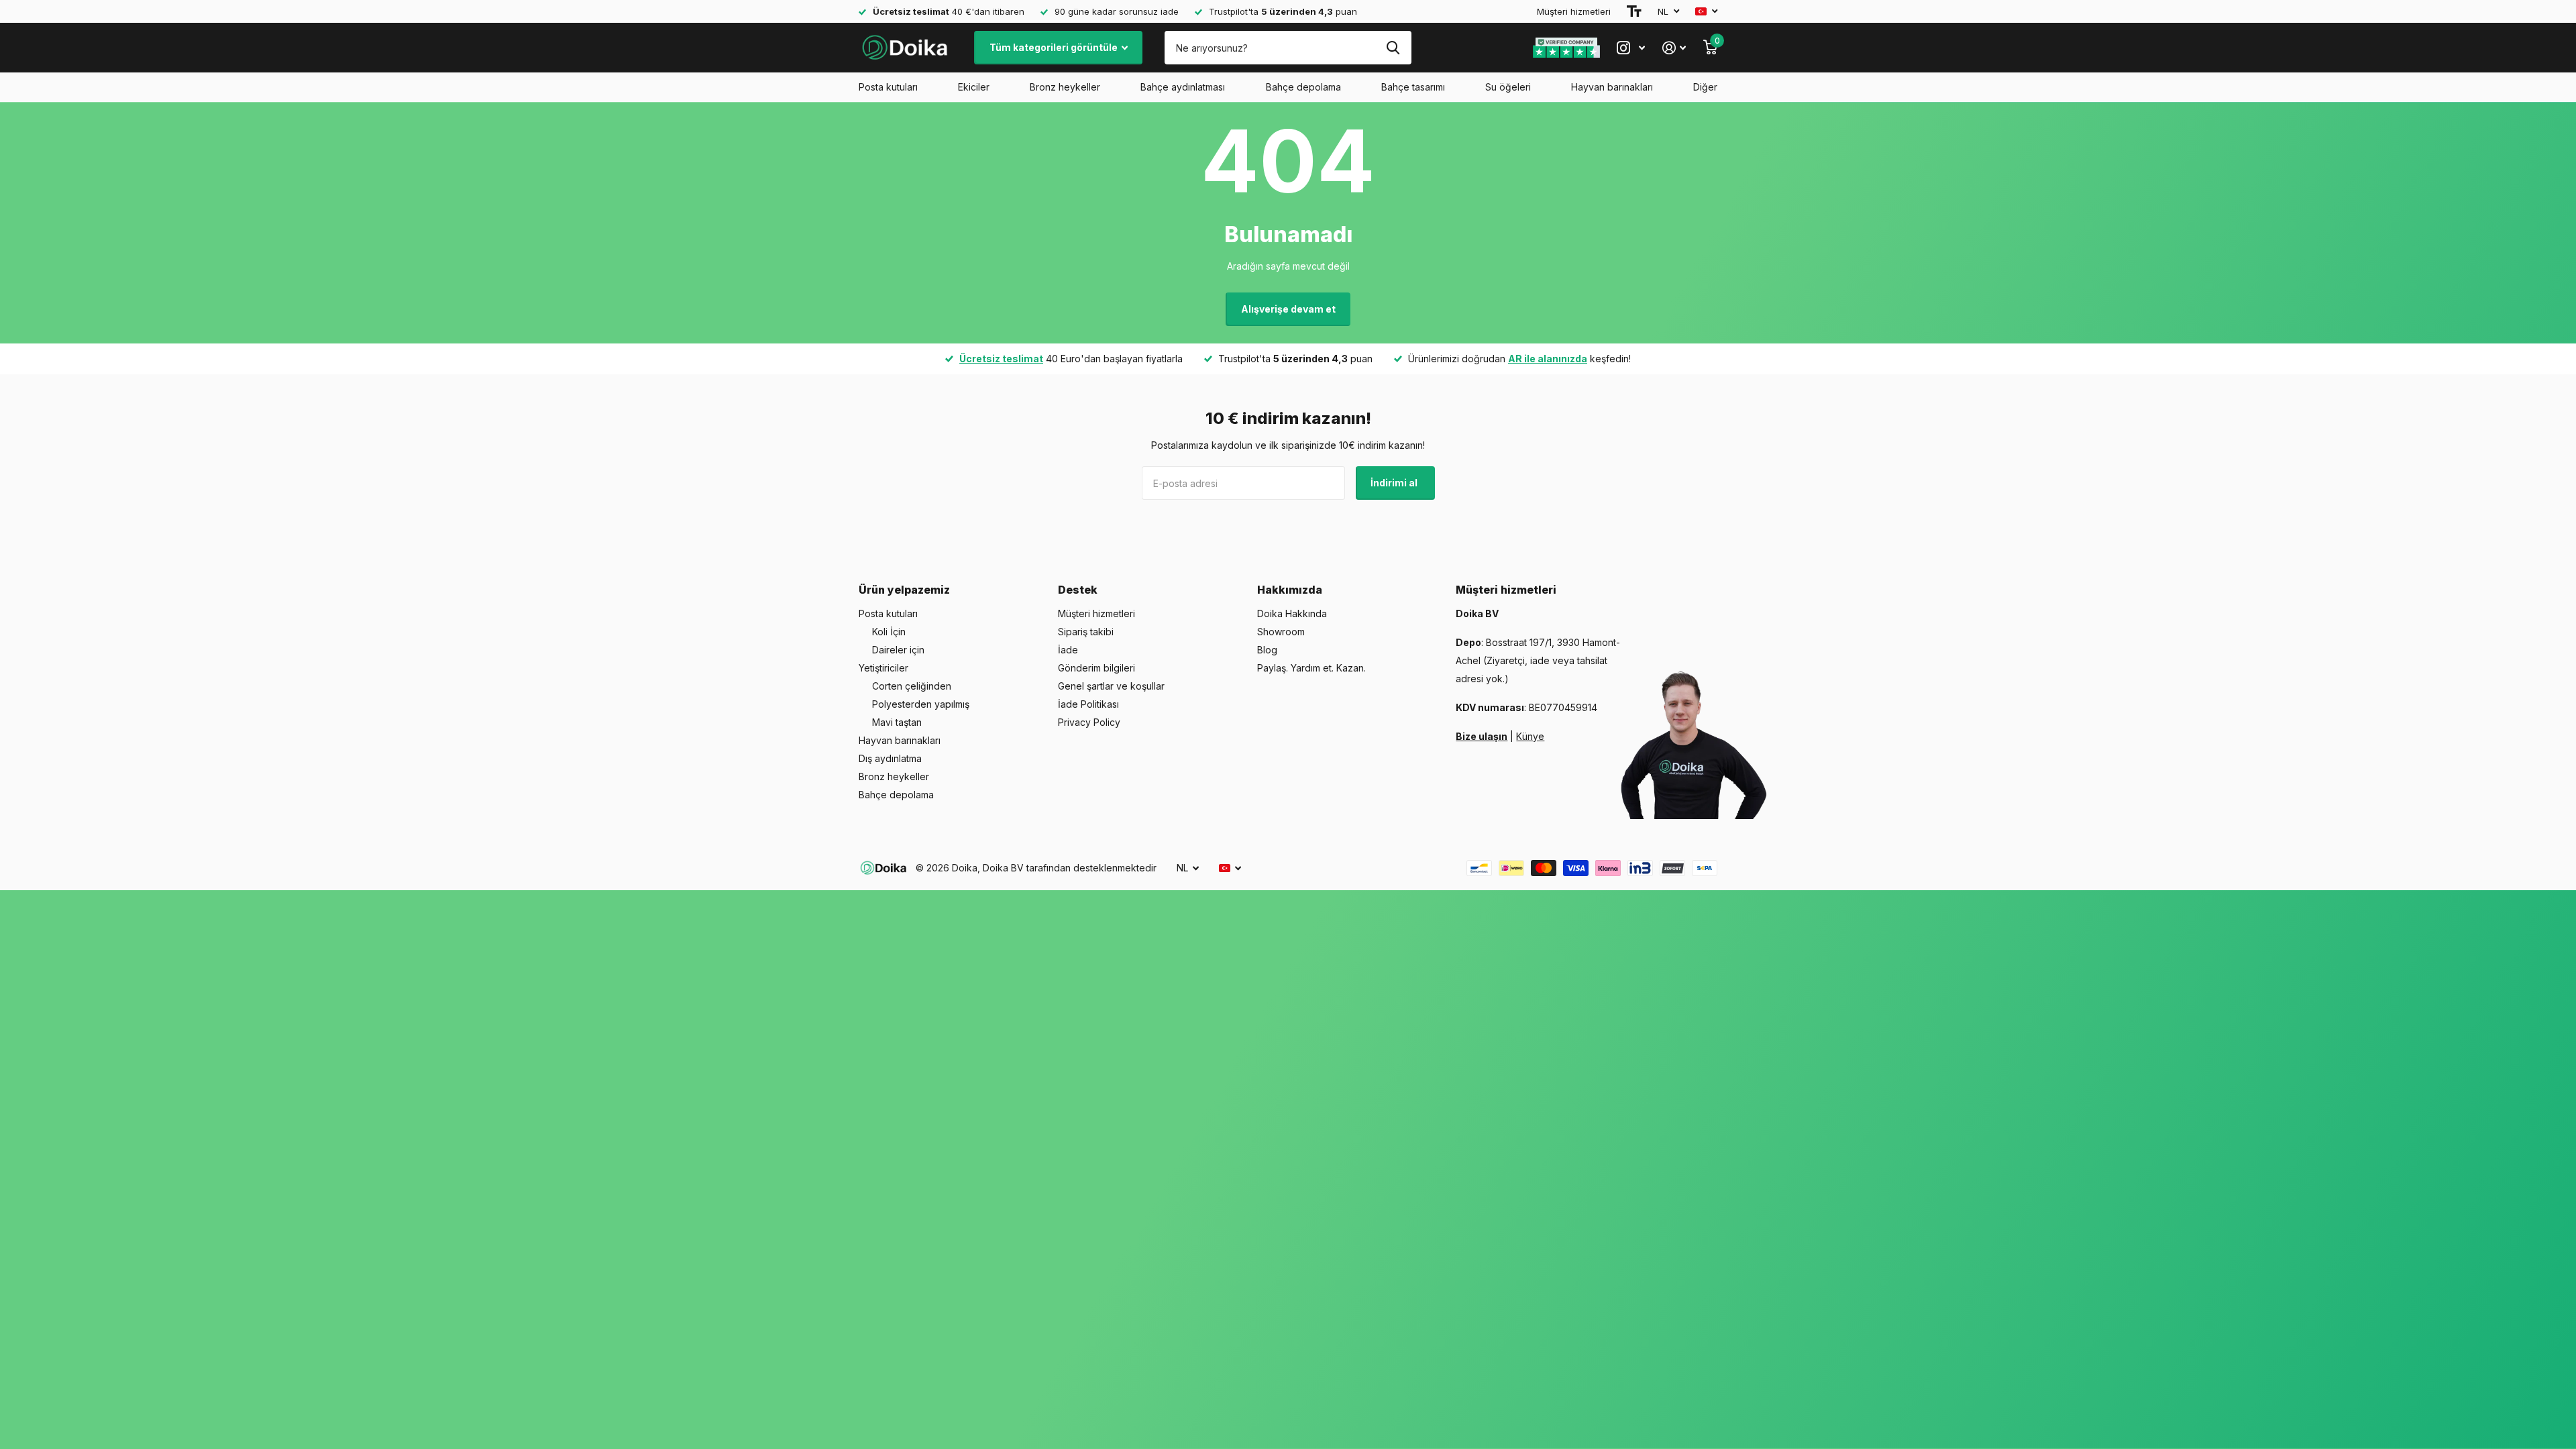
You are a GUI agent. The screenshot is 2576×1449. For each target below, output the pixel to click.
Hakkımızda (1290, 590)
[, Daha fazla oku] (1631, 48)
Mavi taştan (897, 722)
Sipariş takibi (1086, 632)
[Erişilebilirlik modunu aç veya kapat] (1634, 11)
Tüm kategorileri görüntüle (1055, 47)
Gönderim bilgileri (1096, 668)
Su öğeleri (1508, 87)
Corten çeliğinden (912, 686)
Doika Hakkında (1292, 613)
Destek (1078, 590)
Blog (1267, 650)
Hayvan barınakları (1612, 87)
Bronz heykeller (1065, 87)
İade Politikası (1088, 704)
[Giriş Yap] (1674, 48)
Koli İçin (889, 632)
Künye (1530, 736)
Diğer (1705, 87)
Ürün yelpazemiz (904, 590)
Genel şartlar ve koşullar (1111, 686)
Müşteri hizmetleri (1574, 11)
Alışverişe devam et (1288, 309)
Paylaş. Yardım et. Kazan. (1311, 668)
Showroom (1281, 632)
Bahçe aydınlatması (1183, 87)
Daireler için (898, 650)
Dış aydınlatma (890, 758)
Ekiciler (974, 87)
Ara (1393, 48)
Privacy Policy (1089, 722)
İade (1068, 650)
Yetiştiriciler (883, 668)
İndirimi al (1395, 483)
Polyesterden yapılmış (921, 704)
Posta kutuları (888, 87)
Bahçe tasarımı (1413, 87)
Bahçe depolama (1303, 87)
